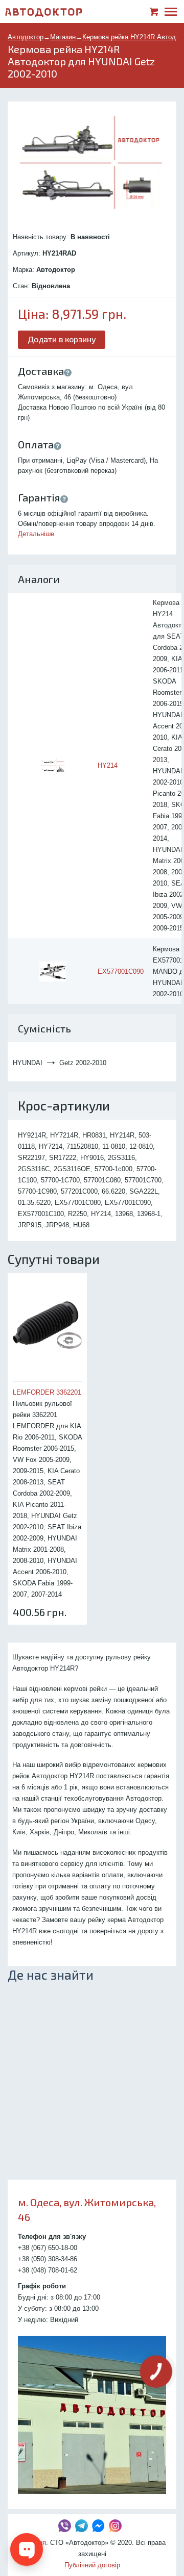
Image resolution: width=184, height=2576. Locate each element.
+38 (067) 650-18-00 (48, 2248)
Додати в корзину (62, 339)
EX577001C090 (121, 971)
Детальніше (36, 534)
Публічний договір (92, 2565)
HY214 (108, 765)
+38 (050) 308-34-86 (48, 2259)
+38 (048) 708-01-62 (48, 2270)
